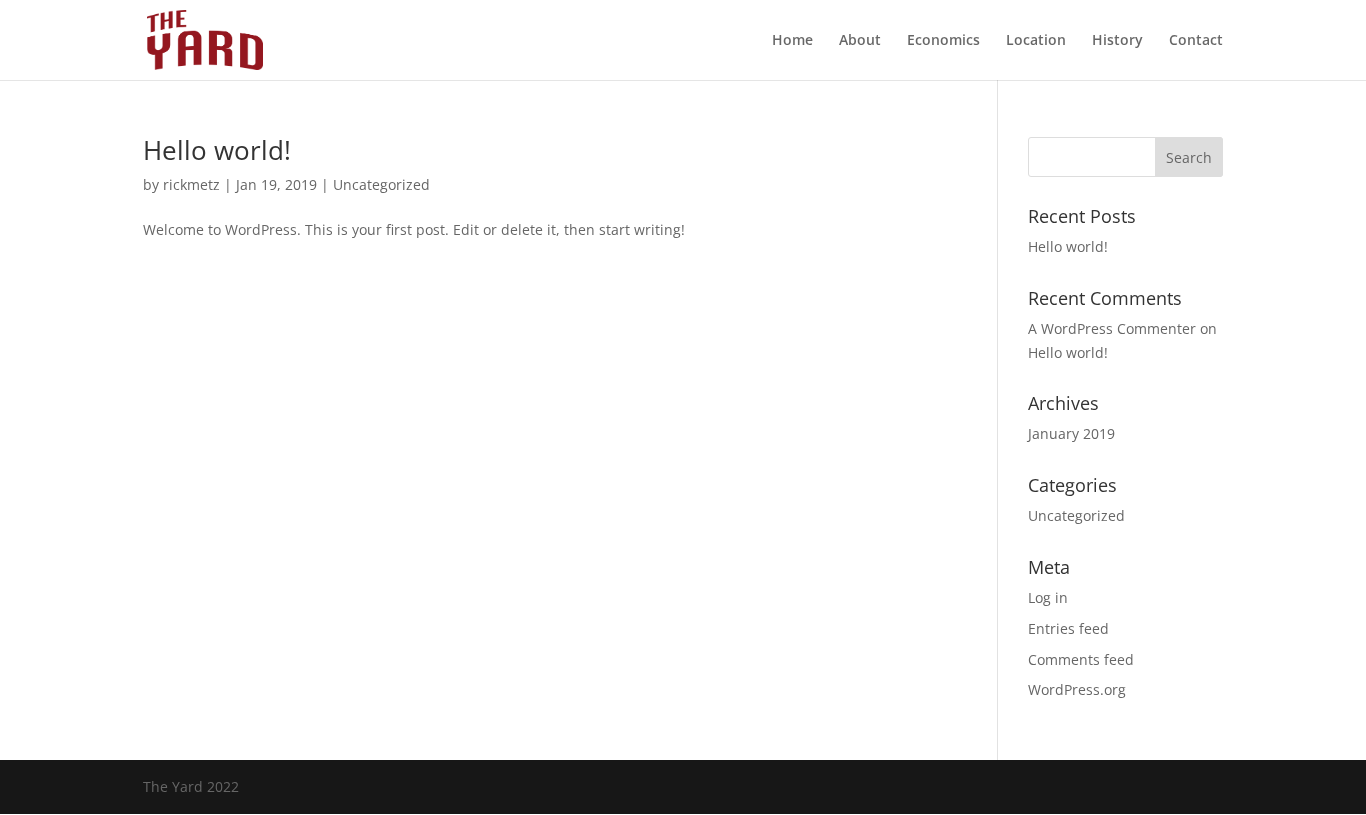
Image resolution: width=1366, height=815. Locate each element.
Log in (1048, 597)
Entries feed (1068, 628)
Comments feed (1081, 659)
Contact (1196, 41)
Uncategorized (381, 184)
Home (792, 41)
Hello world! (217, 150)
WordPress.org (1077, 689)
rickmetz (191, 184)
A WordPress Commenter (1112, 328)
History (1117, 41)
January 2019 (1071, 433)
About (860, 41)
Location (1036, 41)
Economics (943, 41)
